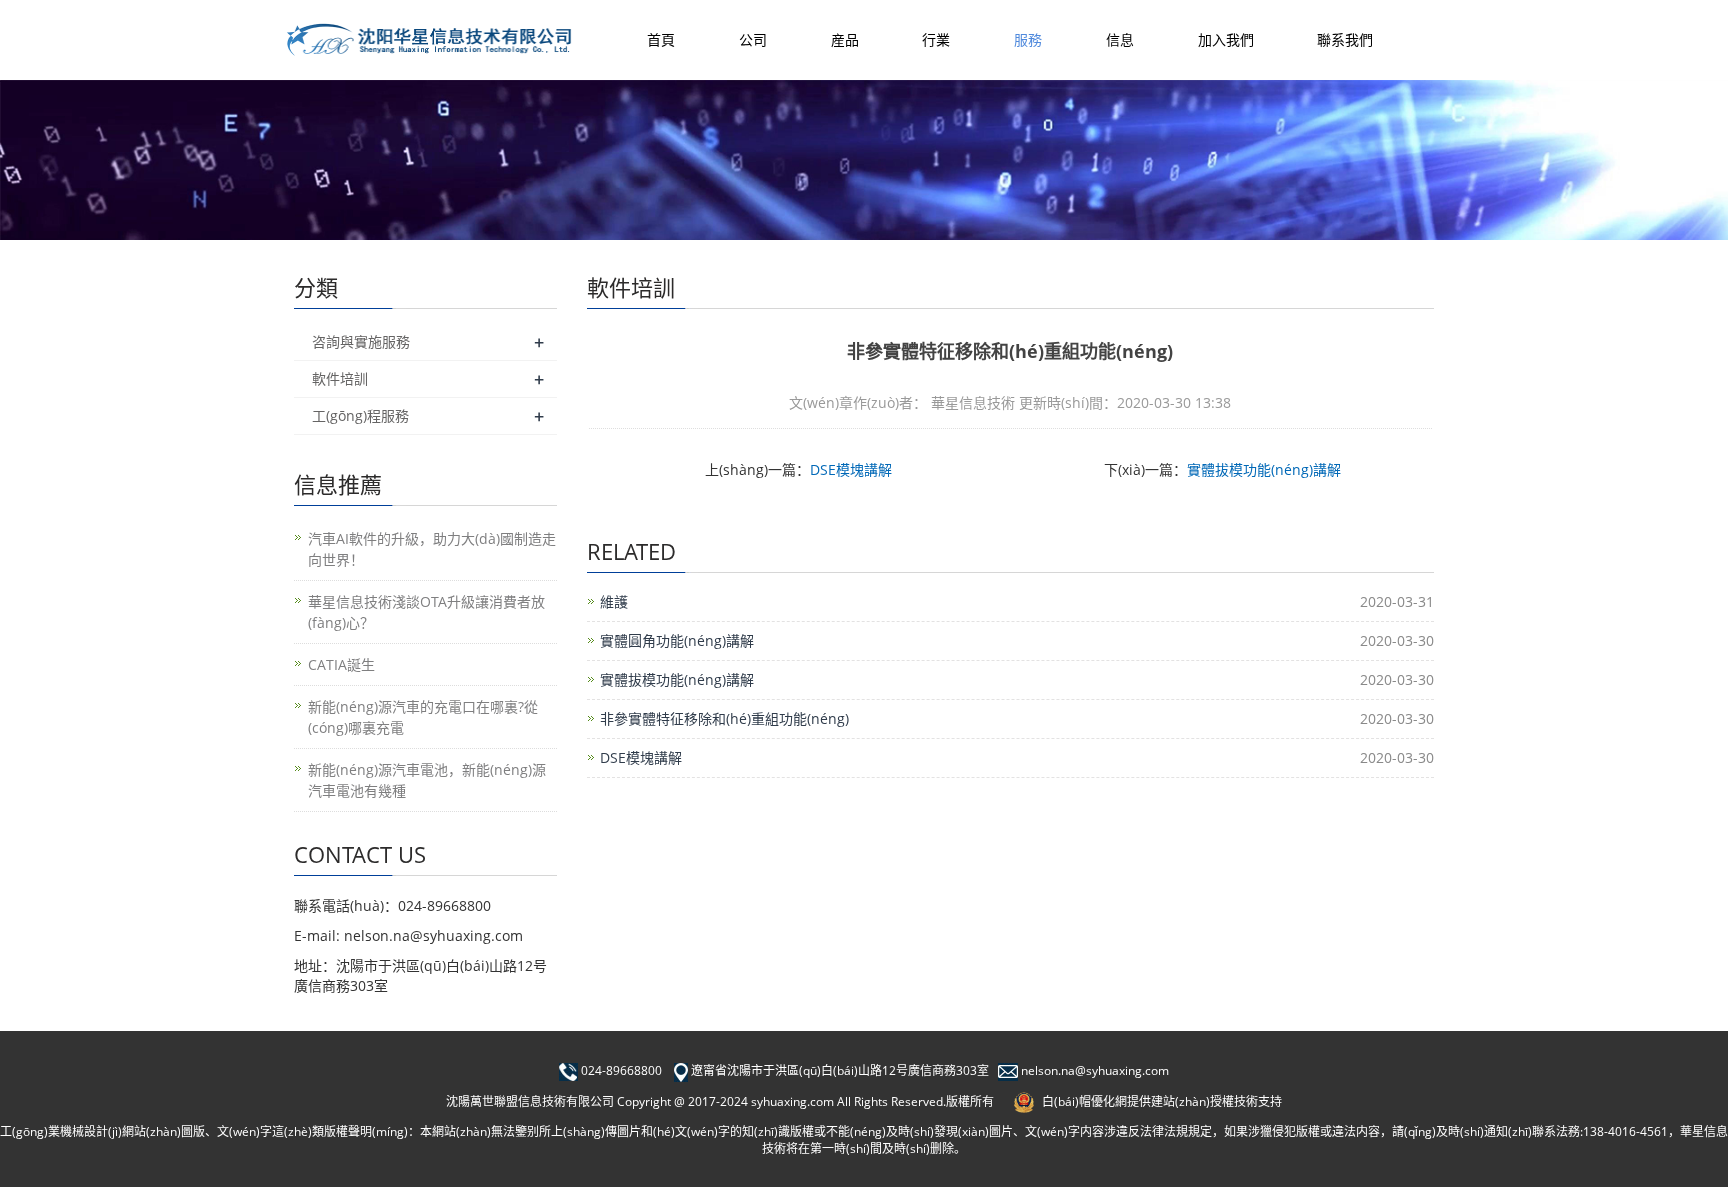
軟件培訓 (340, 378)
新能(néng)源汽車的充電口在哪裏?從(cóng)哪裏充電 (423, 717)
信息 (1120, 39)
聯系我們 (1345, 39)
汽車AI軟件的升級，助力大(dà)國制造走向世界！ (432, 549)
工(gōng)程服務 (360, 415)
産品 (845, 39)
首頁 (661, 39)
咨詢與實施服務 (361, 341)
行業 (936, 39)
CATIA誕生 (341, 664)
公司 (753, 39)
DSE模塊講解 (851, 469)
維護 (614, 601)
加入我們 (1226, 39)
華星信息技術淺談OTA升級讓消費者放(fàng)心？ (426, 612)
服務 (1028, 39)
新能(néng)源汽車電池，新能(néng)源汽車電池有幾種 (427, 780)
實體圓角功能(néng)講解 (677, 640)
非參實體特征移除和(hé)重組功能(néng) (724, 718)
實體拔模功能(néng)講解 (1264, 469)
